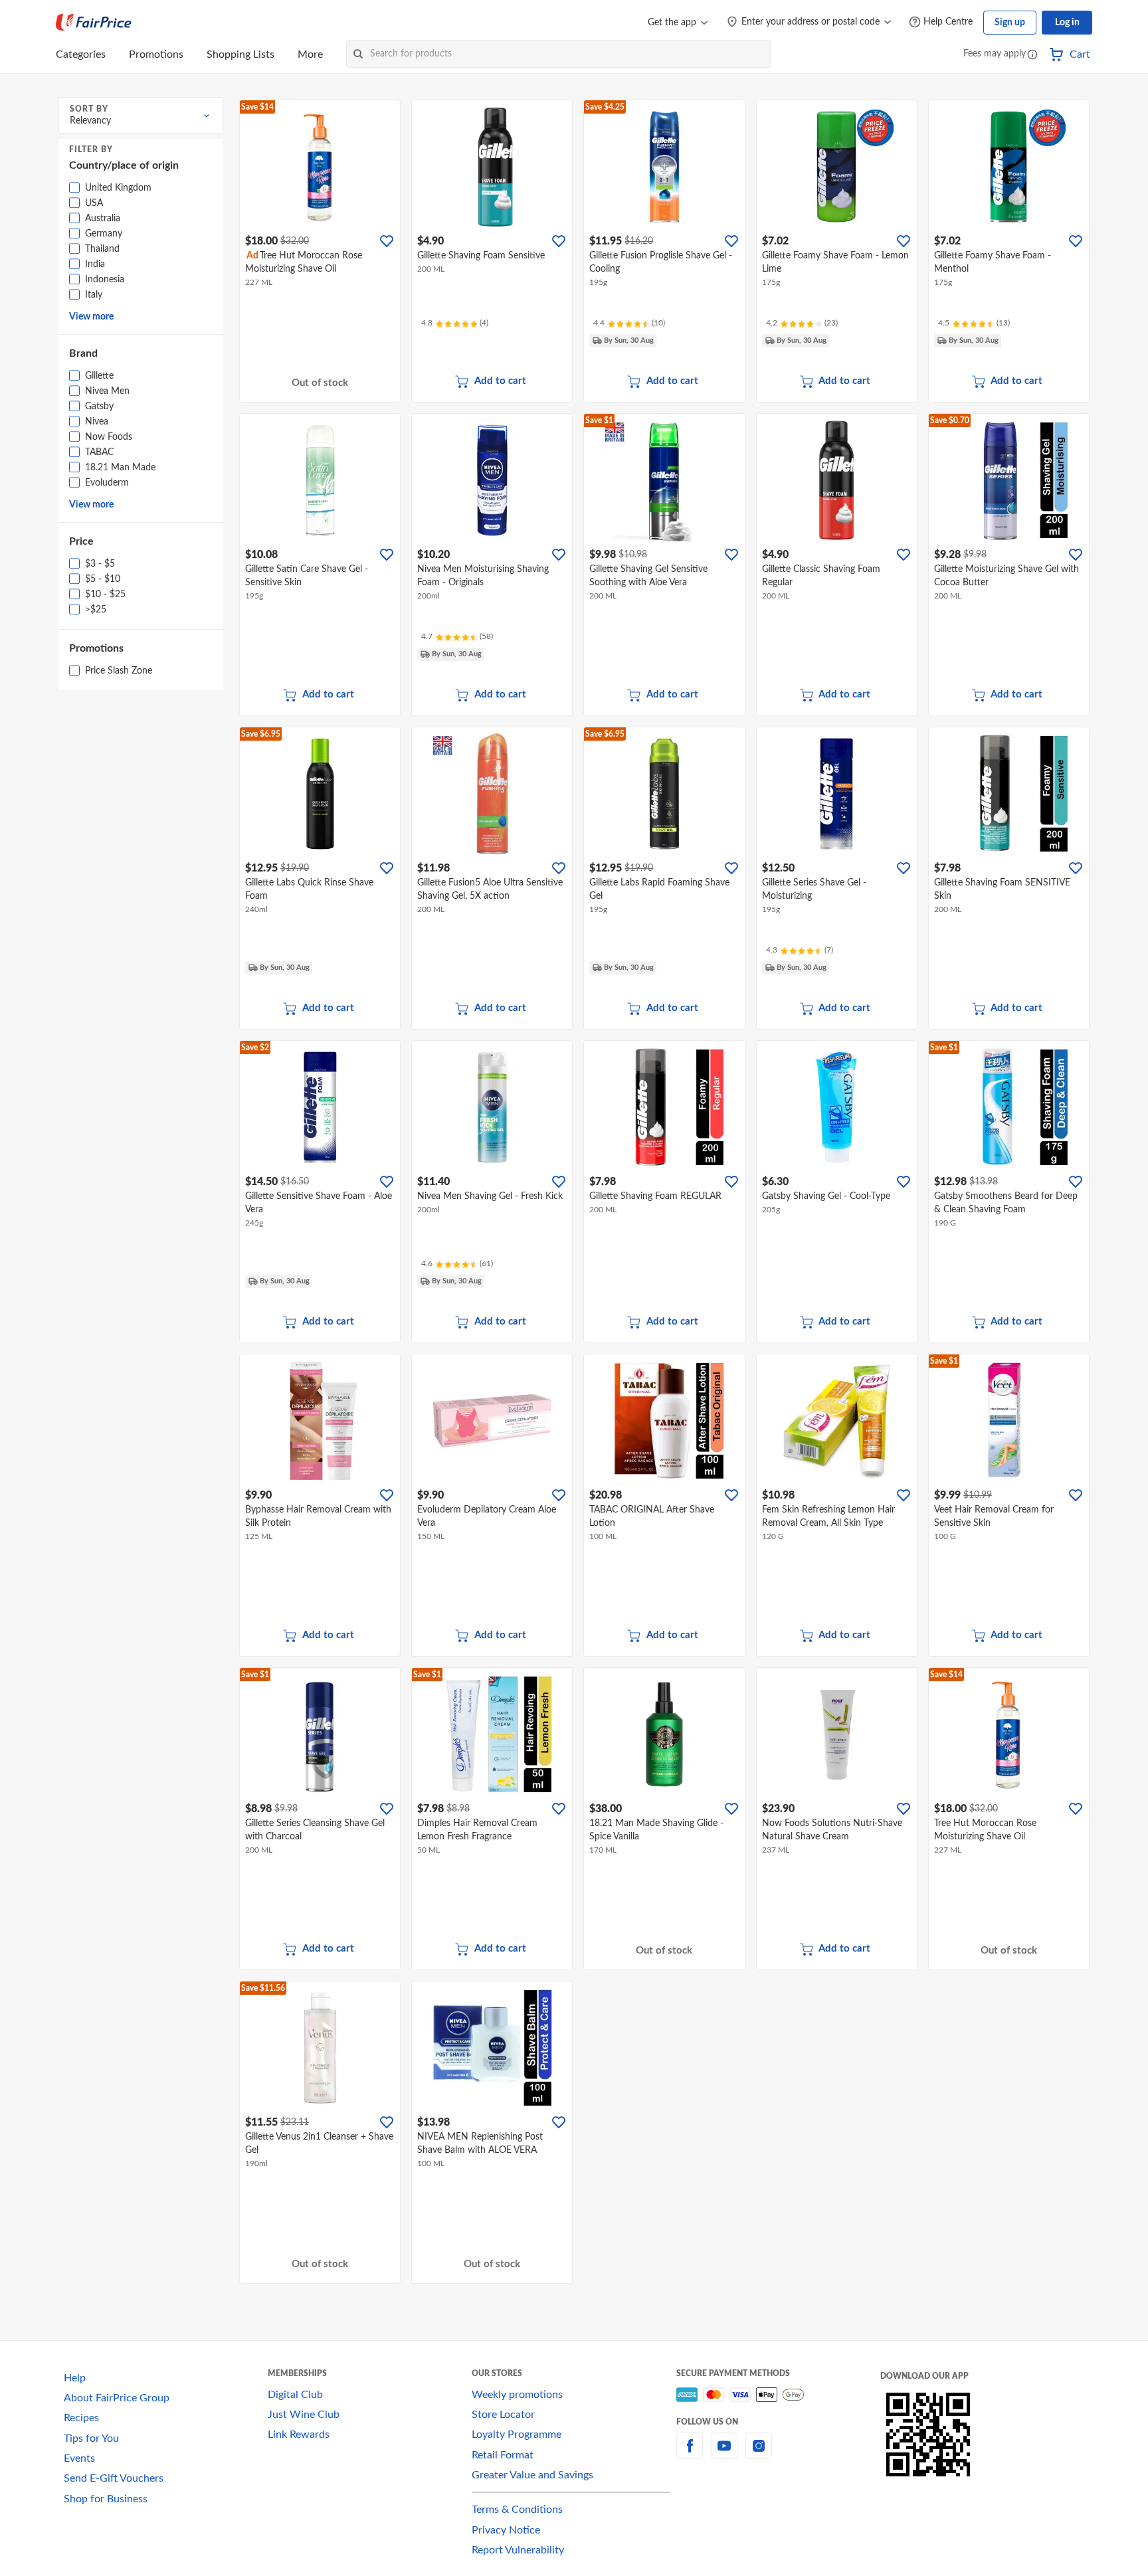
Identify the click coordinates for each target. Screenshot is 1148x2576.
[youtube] (724, 2454)
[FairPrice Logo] (94, 23)
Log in (1067, 23)
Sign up (1010, 23)
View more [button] (91, 317)
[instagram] (759, 2454)
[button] (1032, 55)
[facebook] (690, 2454)
